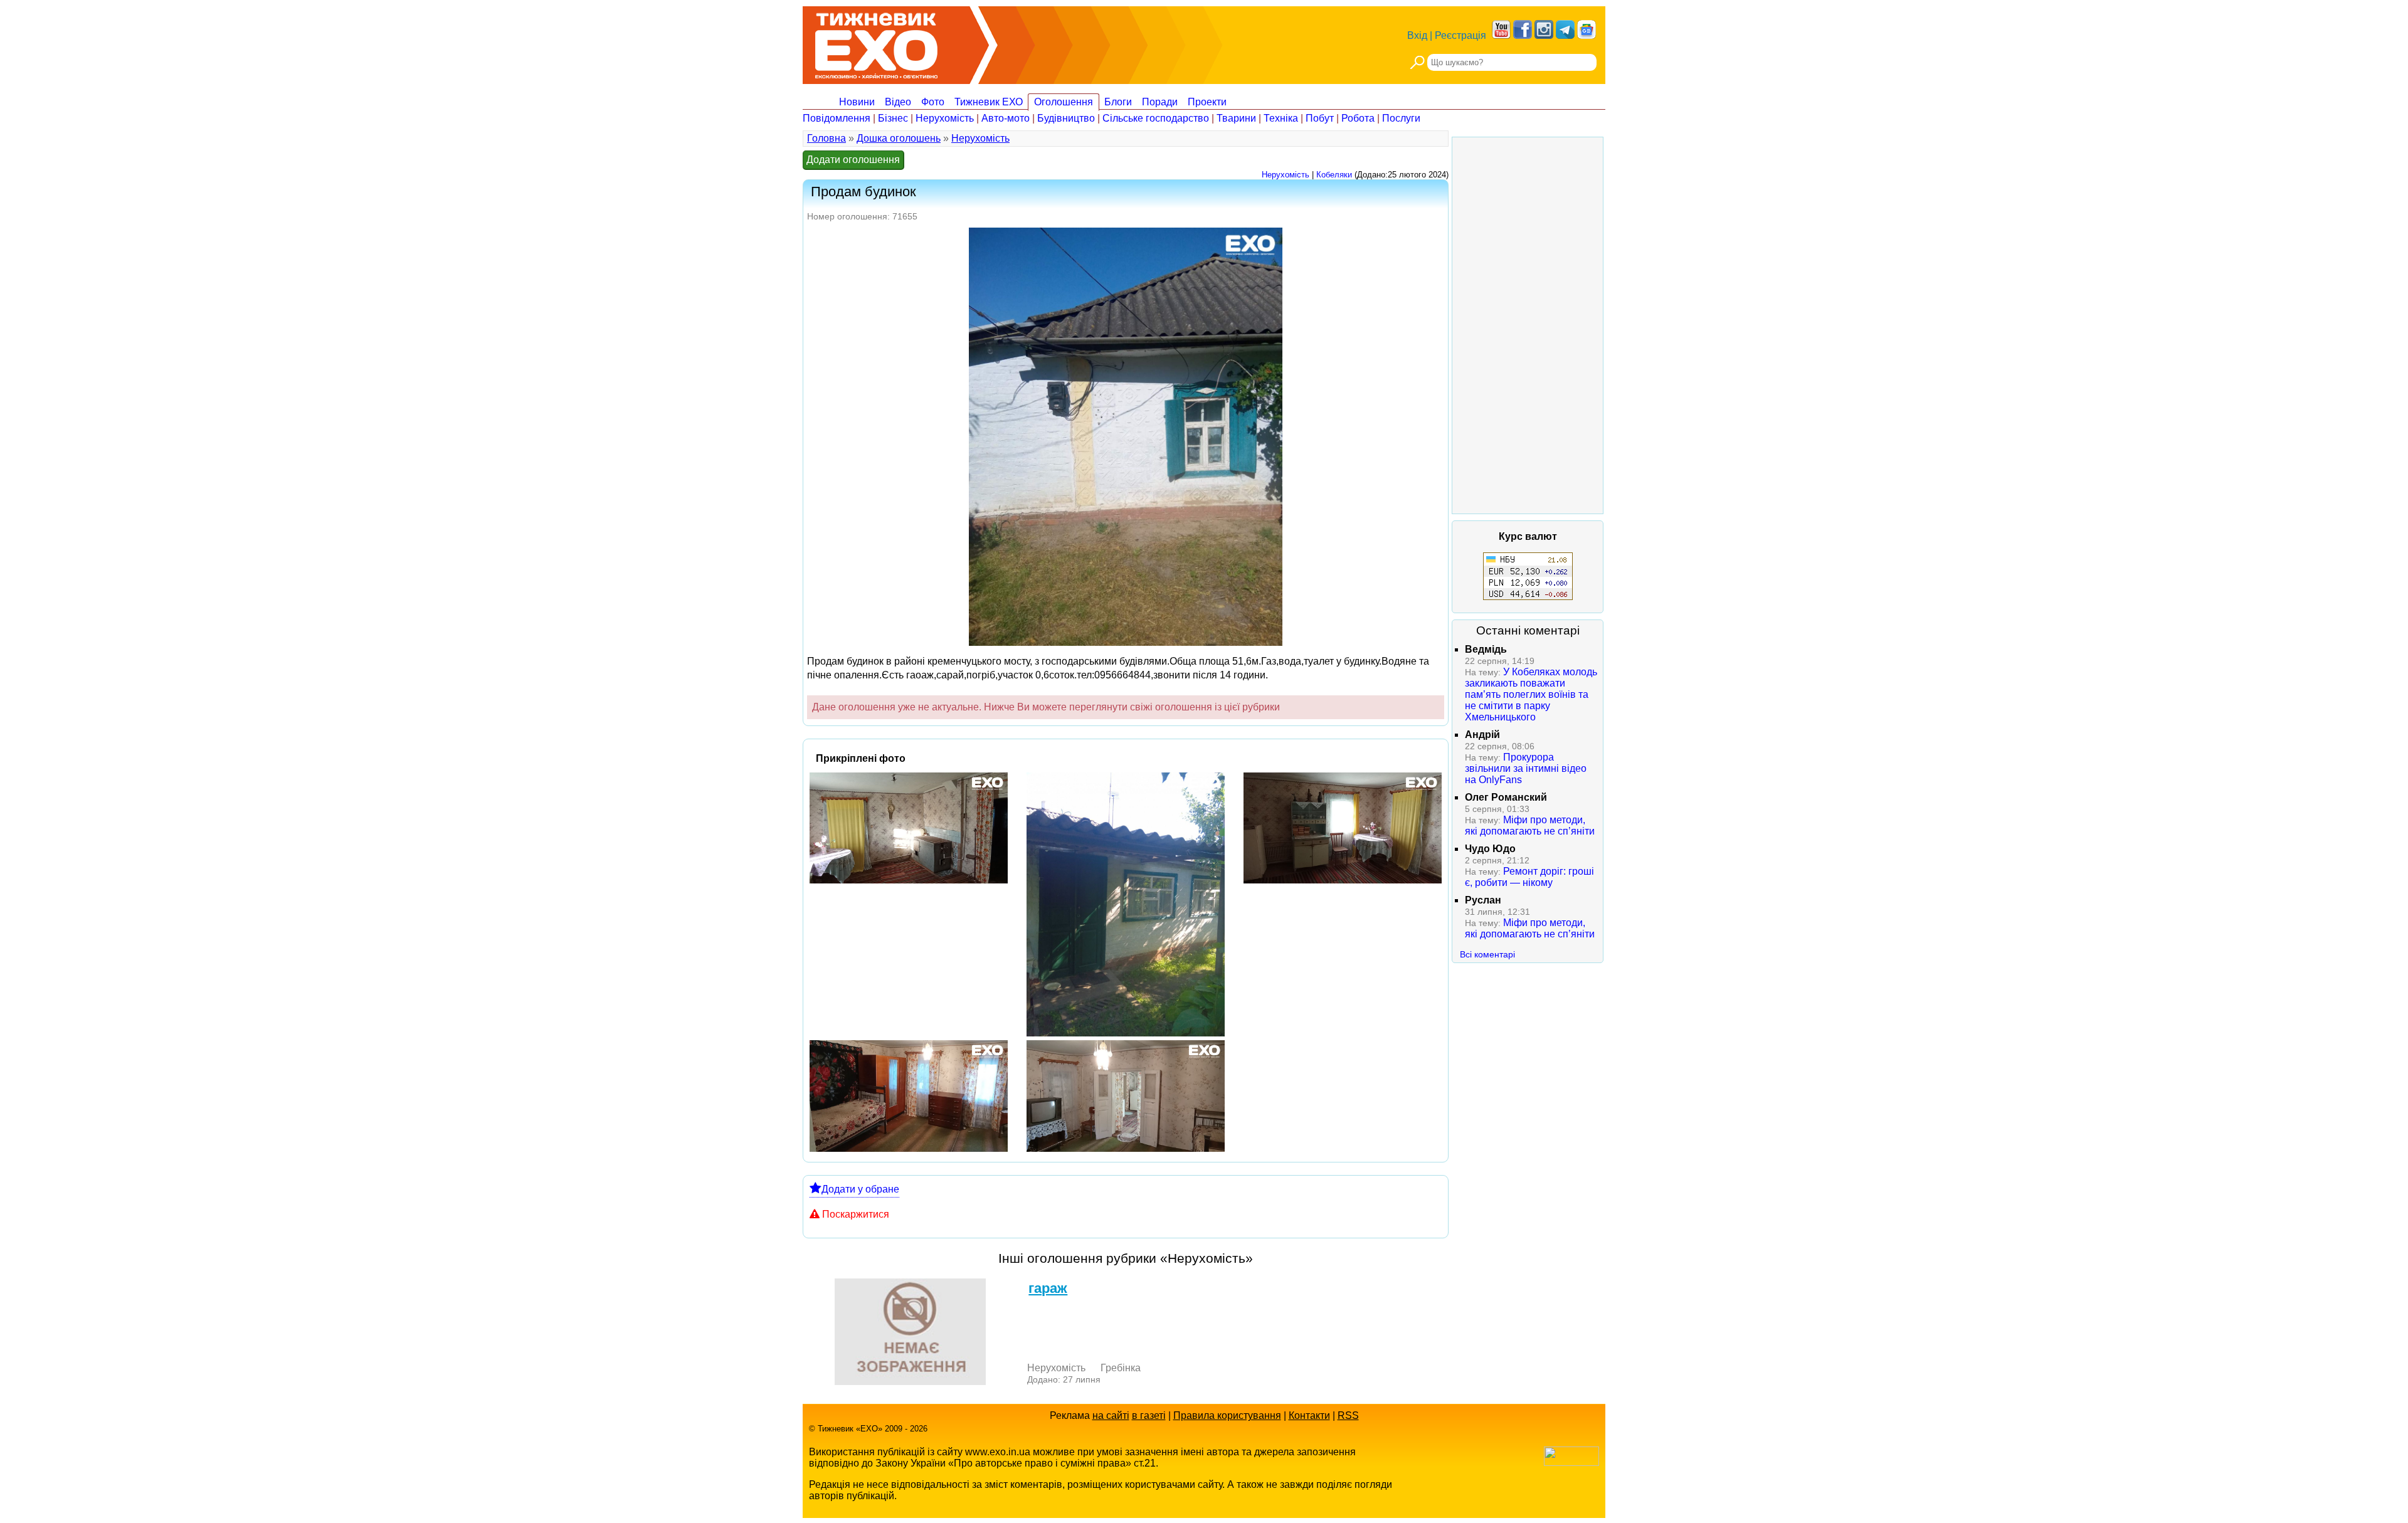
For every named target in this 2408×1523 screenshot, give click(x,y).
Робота (1358, 118)
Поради (1160, 102)
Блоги (1118, 102)
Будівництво (1066, 118)
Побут (1320, 118)
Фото (933, 102)
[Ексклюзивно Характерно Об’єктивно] (876, 42)
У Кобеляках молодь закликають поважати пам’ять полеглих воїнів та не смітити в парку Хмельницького (1531, 694)
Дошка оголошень (899, 138)
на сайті (1111, 1415)
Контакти (1309, 1415)
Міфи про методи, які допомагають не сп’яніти (1530, 825)
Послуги (1401, 118)
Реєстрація (1460, 35)
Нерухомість (945, 118)
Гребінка (1121, 1368)
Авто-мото (1006, 118)
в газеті (1149, 1415)
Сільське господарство (1156, 118)
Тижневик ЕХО (989, 102)
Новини (857, 102)
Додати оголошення (853, 160)
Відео (898, 102)
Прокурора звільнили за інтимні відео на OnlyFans (1526, 768)
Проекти (1207, 102)
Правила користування (1227, 1415)
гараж (1048, 1288)
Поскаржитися (856, 1214)
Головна (826, 138)
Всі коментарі (1487, 954)
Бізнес (893, 118)
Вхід (1417, 35)
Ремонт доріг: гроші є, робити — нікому (1529, 877)
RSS (1348, 1415)
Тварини (1236, 118)
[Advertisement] (1528, 325)
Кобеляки (1334, 175)
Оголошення (1064, 102)
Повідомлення (837, 118)
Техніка (1281, 118)
